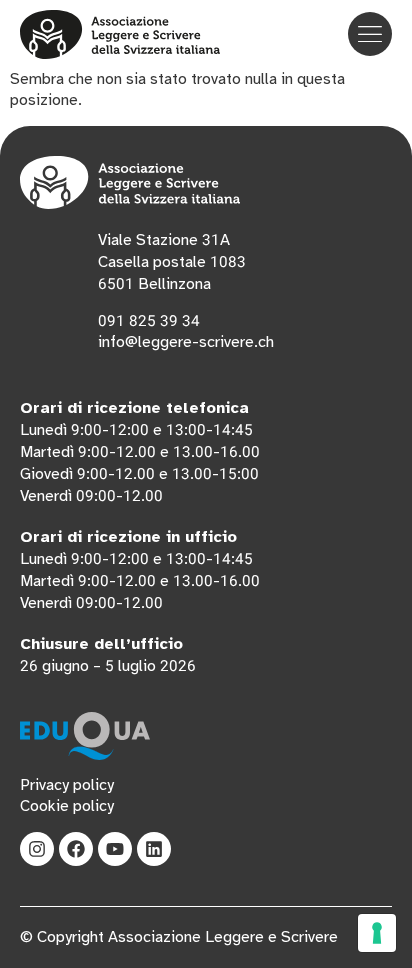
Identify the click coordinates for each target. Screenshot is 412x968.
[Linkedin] (154, 849)
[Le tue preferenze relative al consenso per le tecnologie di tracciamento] (377, 933)
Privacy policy (67, 785)
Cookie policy (67, 806)
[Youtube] (115, 849)
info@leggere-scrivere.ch (186, 342)
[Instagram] (37, 849)
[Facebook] (76, 849)
